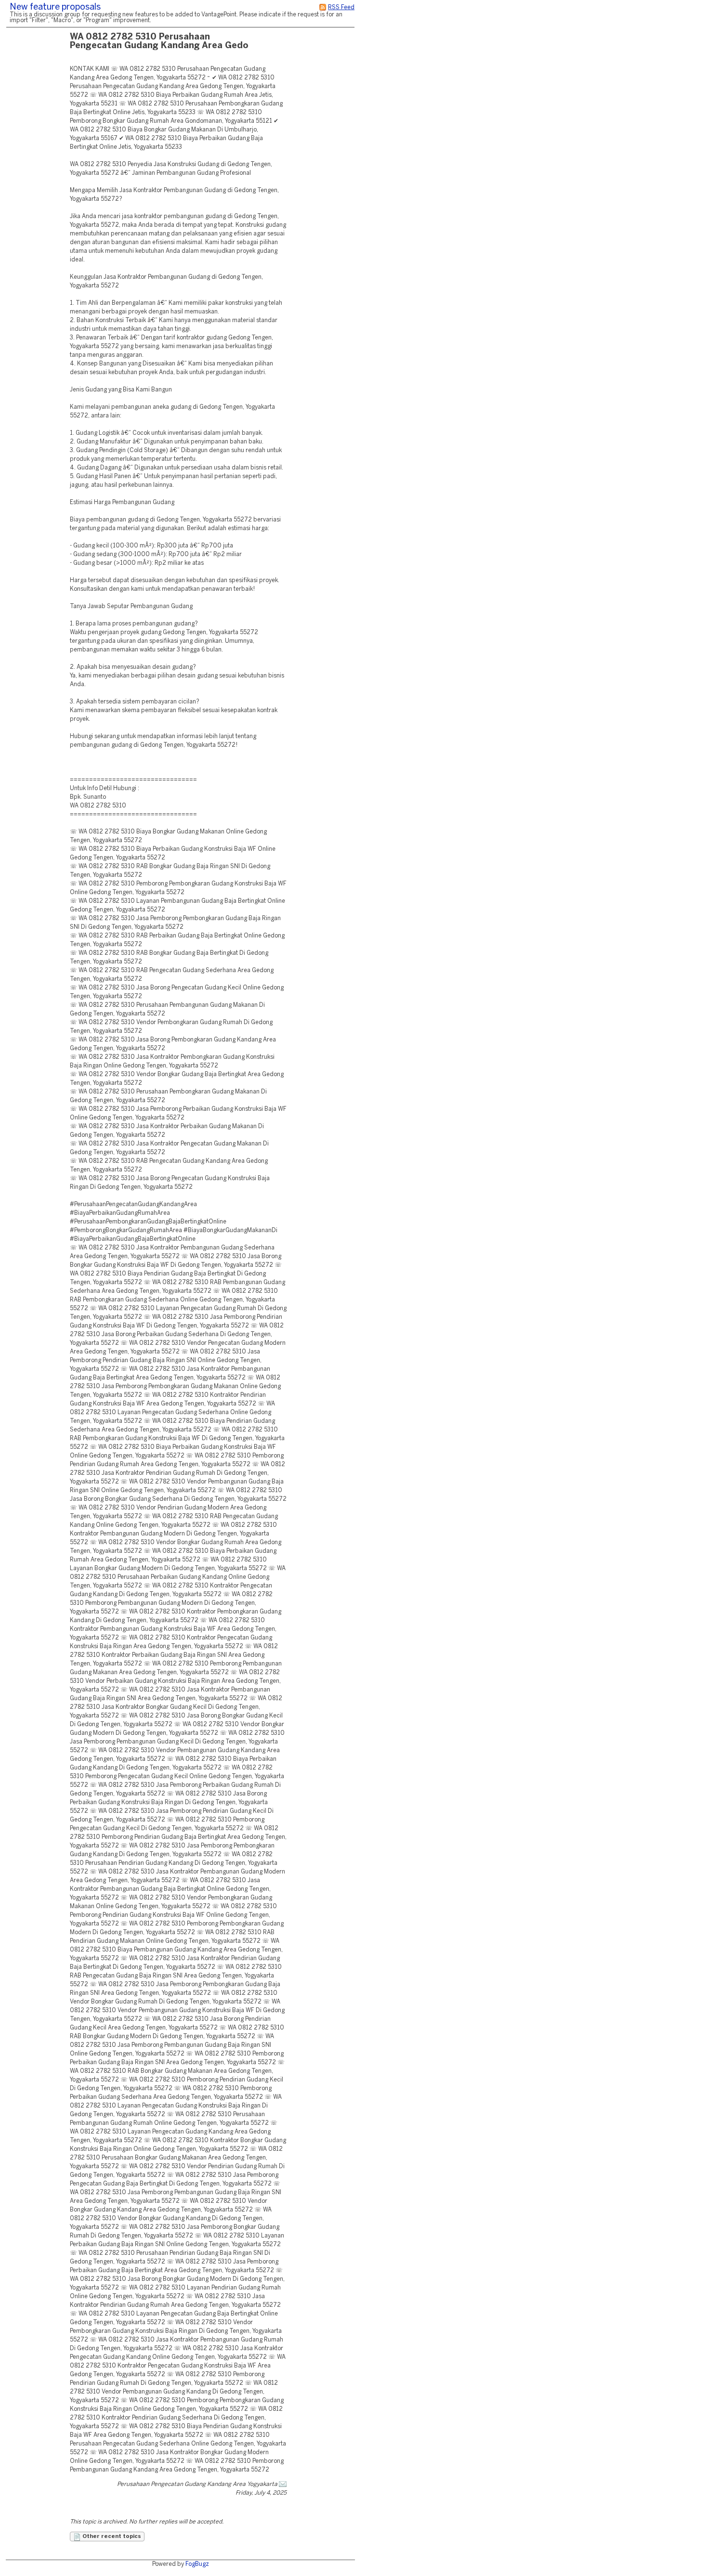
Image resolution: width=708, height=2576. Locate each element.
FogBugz (197, 2564)
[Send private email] (283, 2484)
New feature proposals (55, 7)
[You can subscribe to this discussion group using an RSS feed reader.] (323, 7)
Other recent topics (111, 2537)
